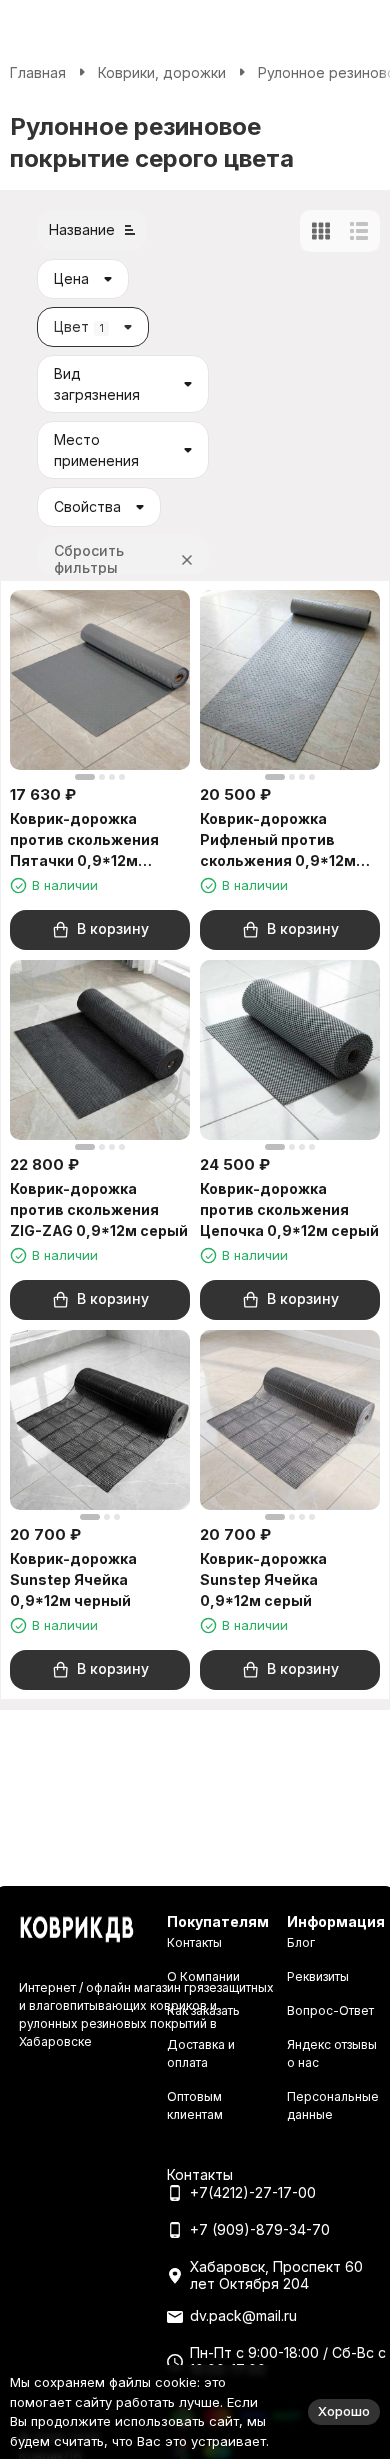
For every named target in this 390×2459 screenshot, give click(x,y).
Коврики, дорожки (162, 72)
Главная (38, 72)
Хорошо (344, 2411)
